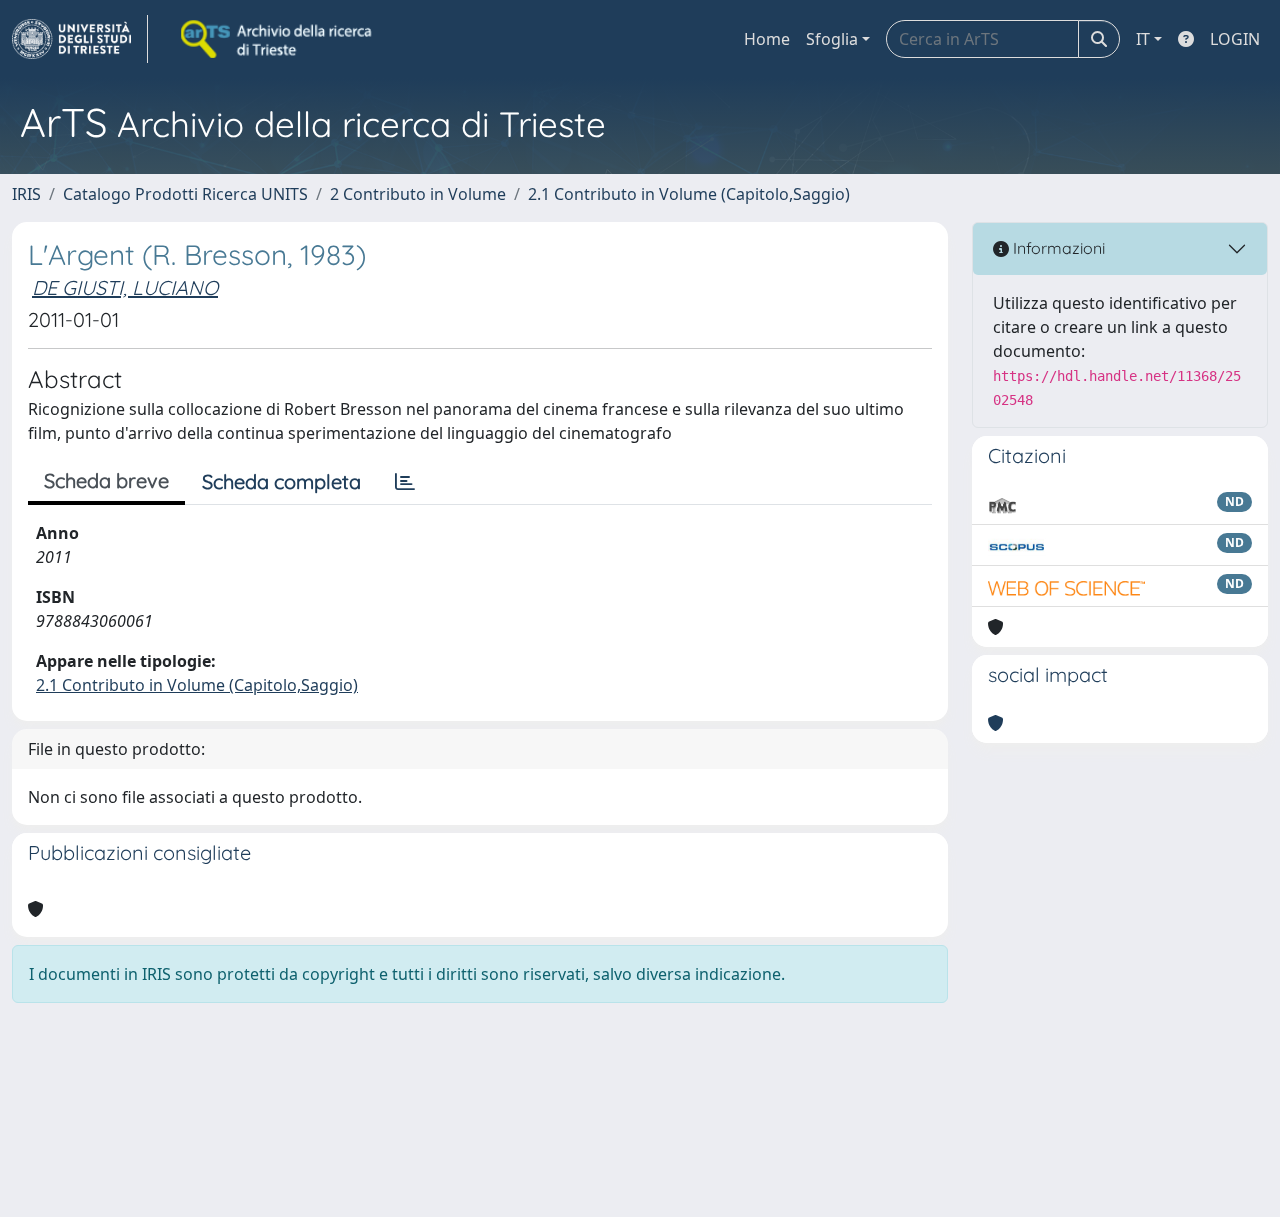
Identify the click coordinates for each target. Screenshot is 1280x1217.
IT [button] (1143, 39)
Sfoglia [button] (832, 39)
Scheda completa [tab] (281, 481)
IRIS (26, 194)
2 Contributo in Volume (418, 194)
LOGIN (1235, 39)
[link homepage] (80, 39)
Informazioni (1057, 248)
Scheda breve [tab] (106, 480)
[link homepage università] (278, 39)
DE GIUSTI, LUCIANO (125, 287)
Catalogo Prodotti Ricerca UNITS (185, 194)
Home (767, 39)
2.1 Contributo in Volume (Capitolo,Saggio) (689, 194)
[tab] (405, 482)
